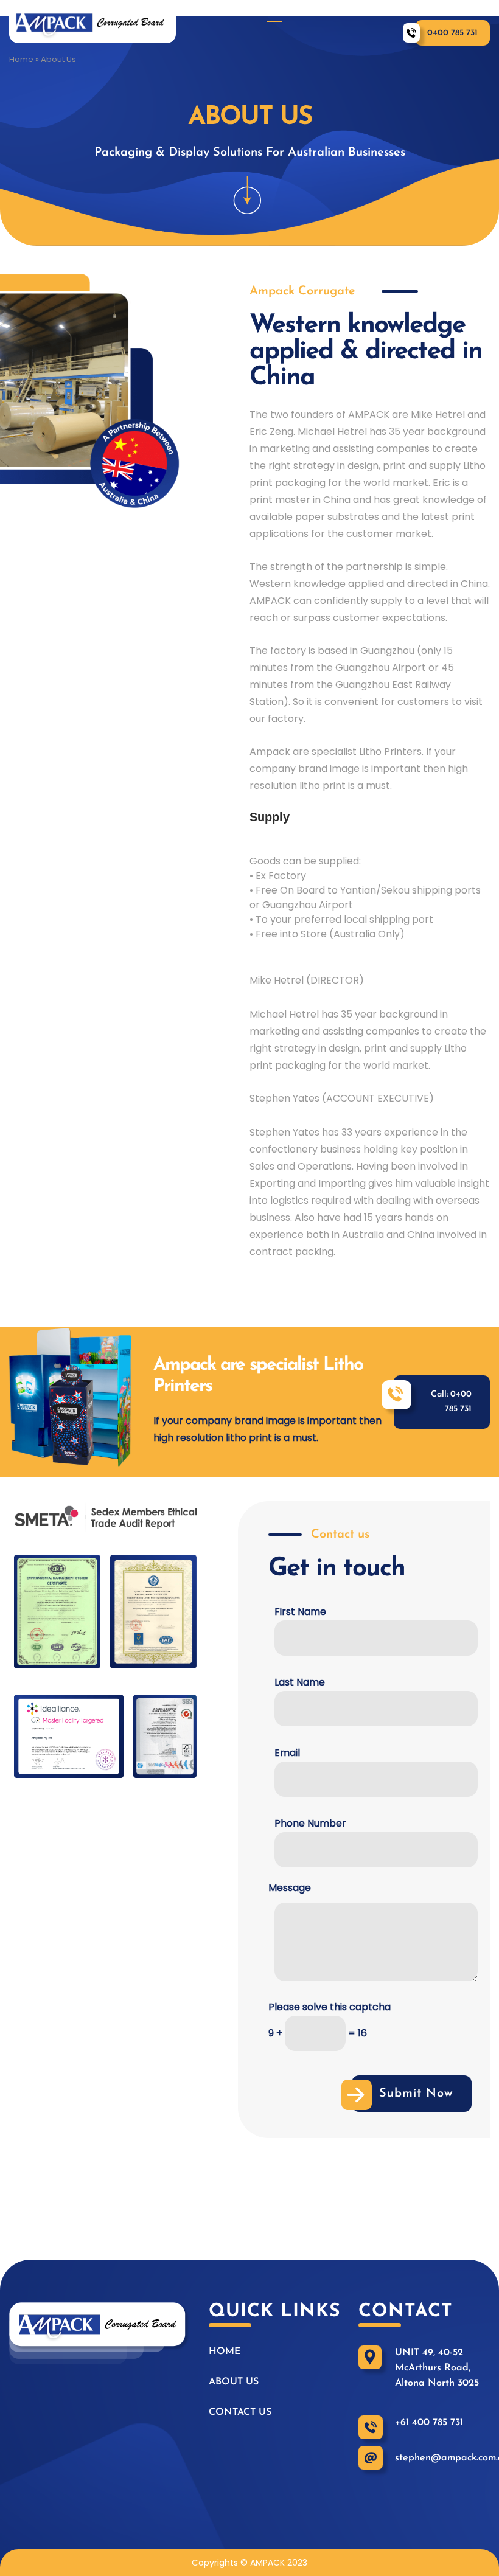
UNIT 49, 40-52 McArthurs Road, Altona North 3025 (437, 2368)
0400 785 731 (452, 33)
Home (225, 11)
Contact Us (461, 11)
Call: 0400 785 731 (451, 1402)
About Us (290, 11)
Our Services (373, 11)
